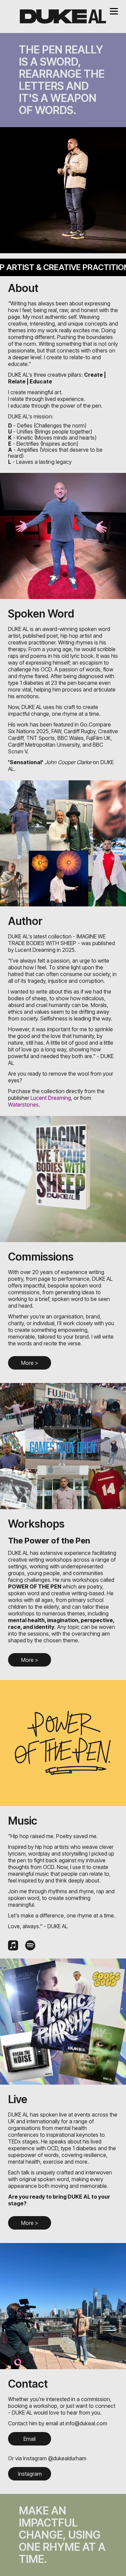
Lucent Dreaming (51, 1098)
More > (30, 1363)
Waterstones (23, 1105)
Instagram (30, 2474)
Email (30, 2439)
